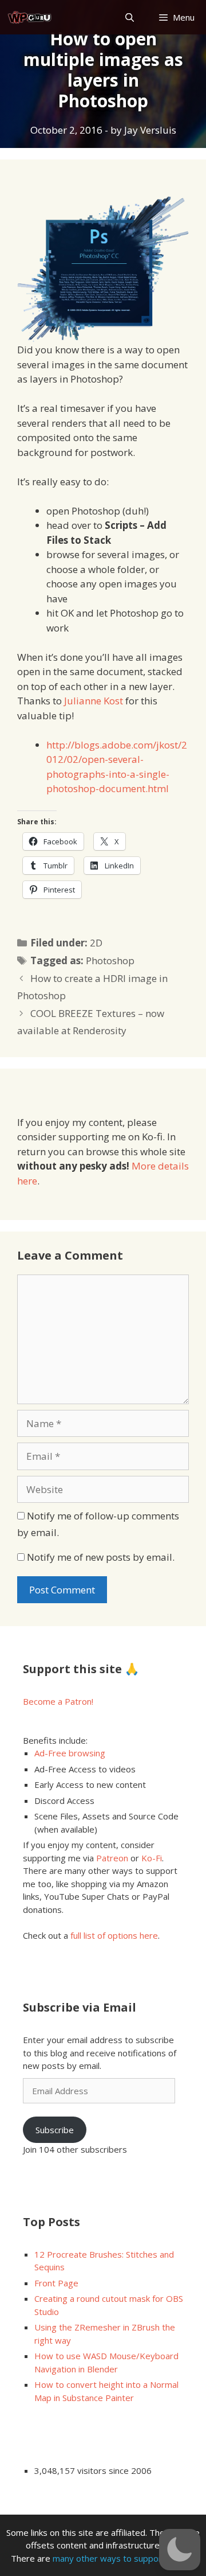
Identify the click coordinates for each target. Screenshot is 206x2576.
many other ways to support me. (117, 2558)
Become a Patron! (58, 1701)
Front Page (56, 2283)
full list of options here (114, 1935)
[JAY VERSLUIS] (30, 17)
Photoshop (110, 960)
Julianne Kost (94, 701)
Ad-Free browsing (70, 1753)
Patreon (112, 1858)
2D (96, 943)
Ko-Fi (152, 1858)
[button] (180, 2550)
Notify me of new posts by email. (101, 1557)
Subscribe (55, 2130)
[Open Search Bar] (129, 17)
